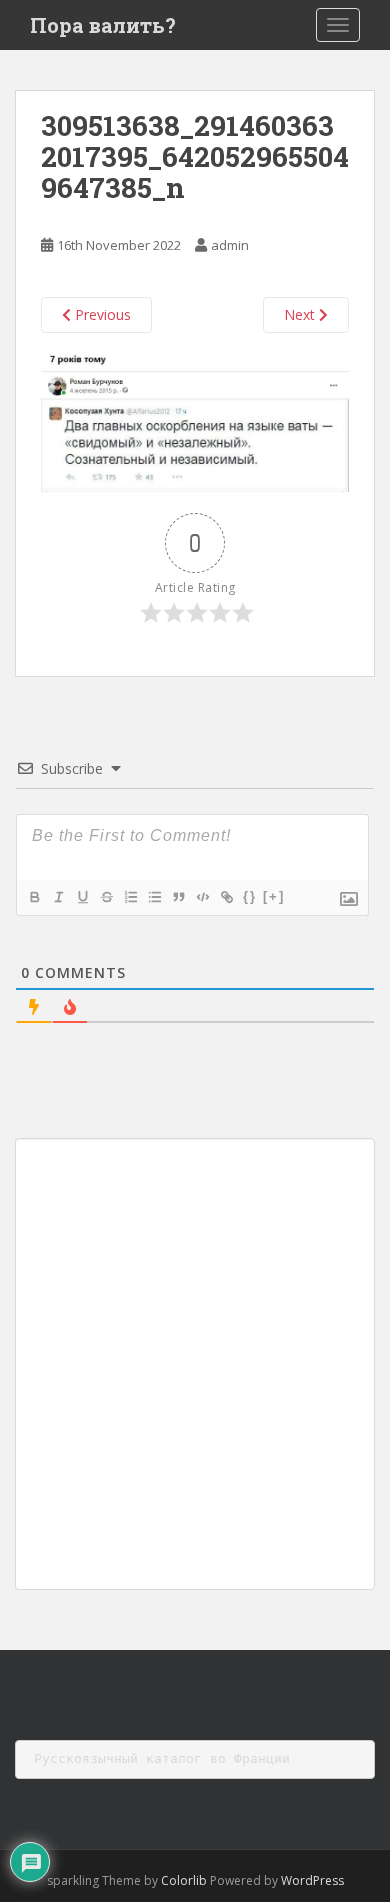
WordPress (312, 1880)
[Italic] (58, 897)
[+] (274, 896)
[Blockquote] (178, 897)
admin (230, 245)
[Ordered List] (130, 897)
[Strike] (106, 897)
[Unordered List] (154, 897)
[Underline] (82, 897)
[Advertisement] (195, 1364)
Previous (101, 314)
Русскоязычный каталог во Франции (162, 1758)
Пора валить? (103, 25)
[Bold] (34, 897)
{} (250, 896)
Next (301, 314)
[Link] (226, 897)
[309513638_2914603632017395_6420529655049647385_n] (195, 421)
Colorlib (184, 1880)
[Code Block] (202, 897)
